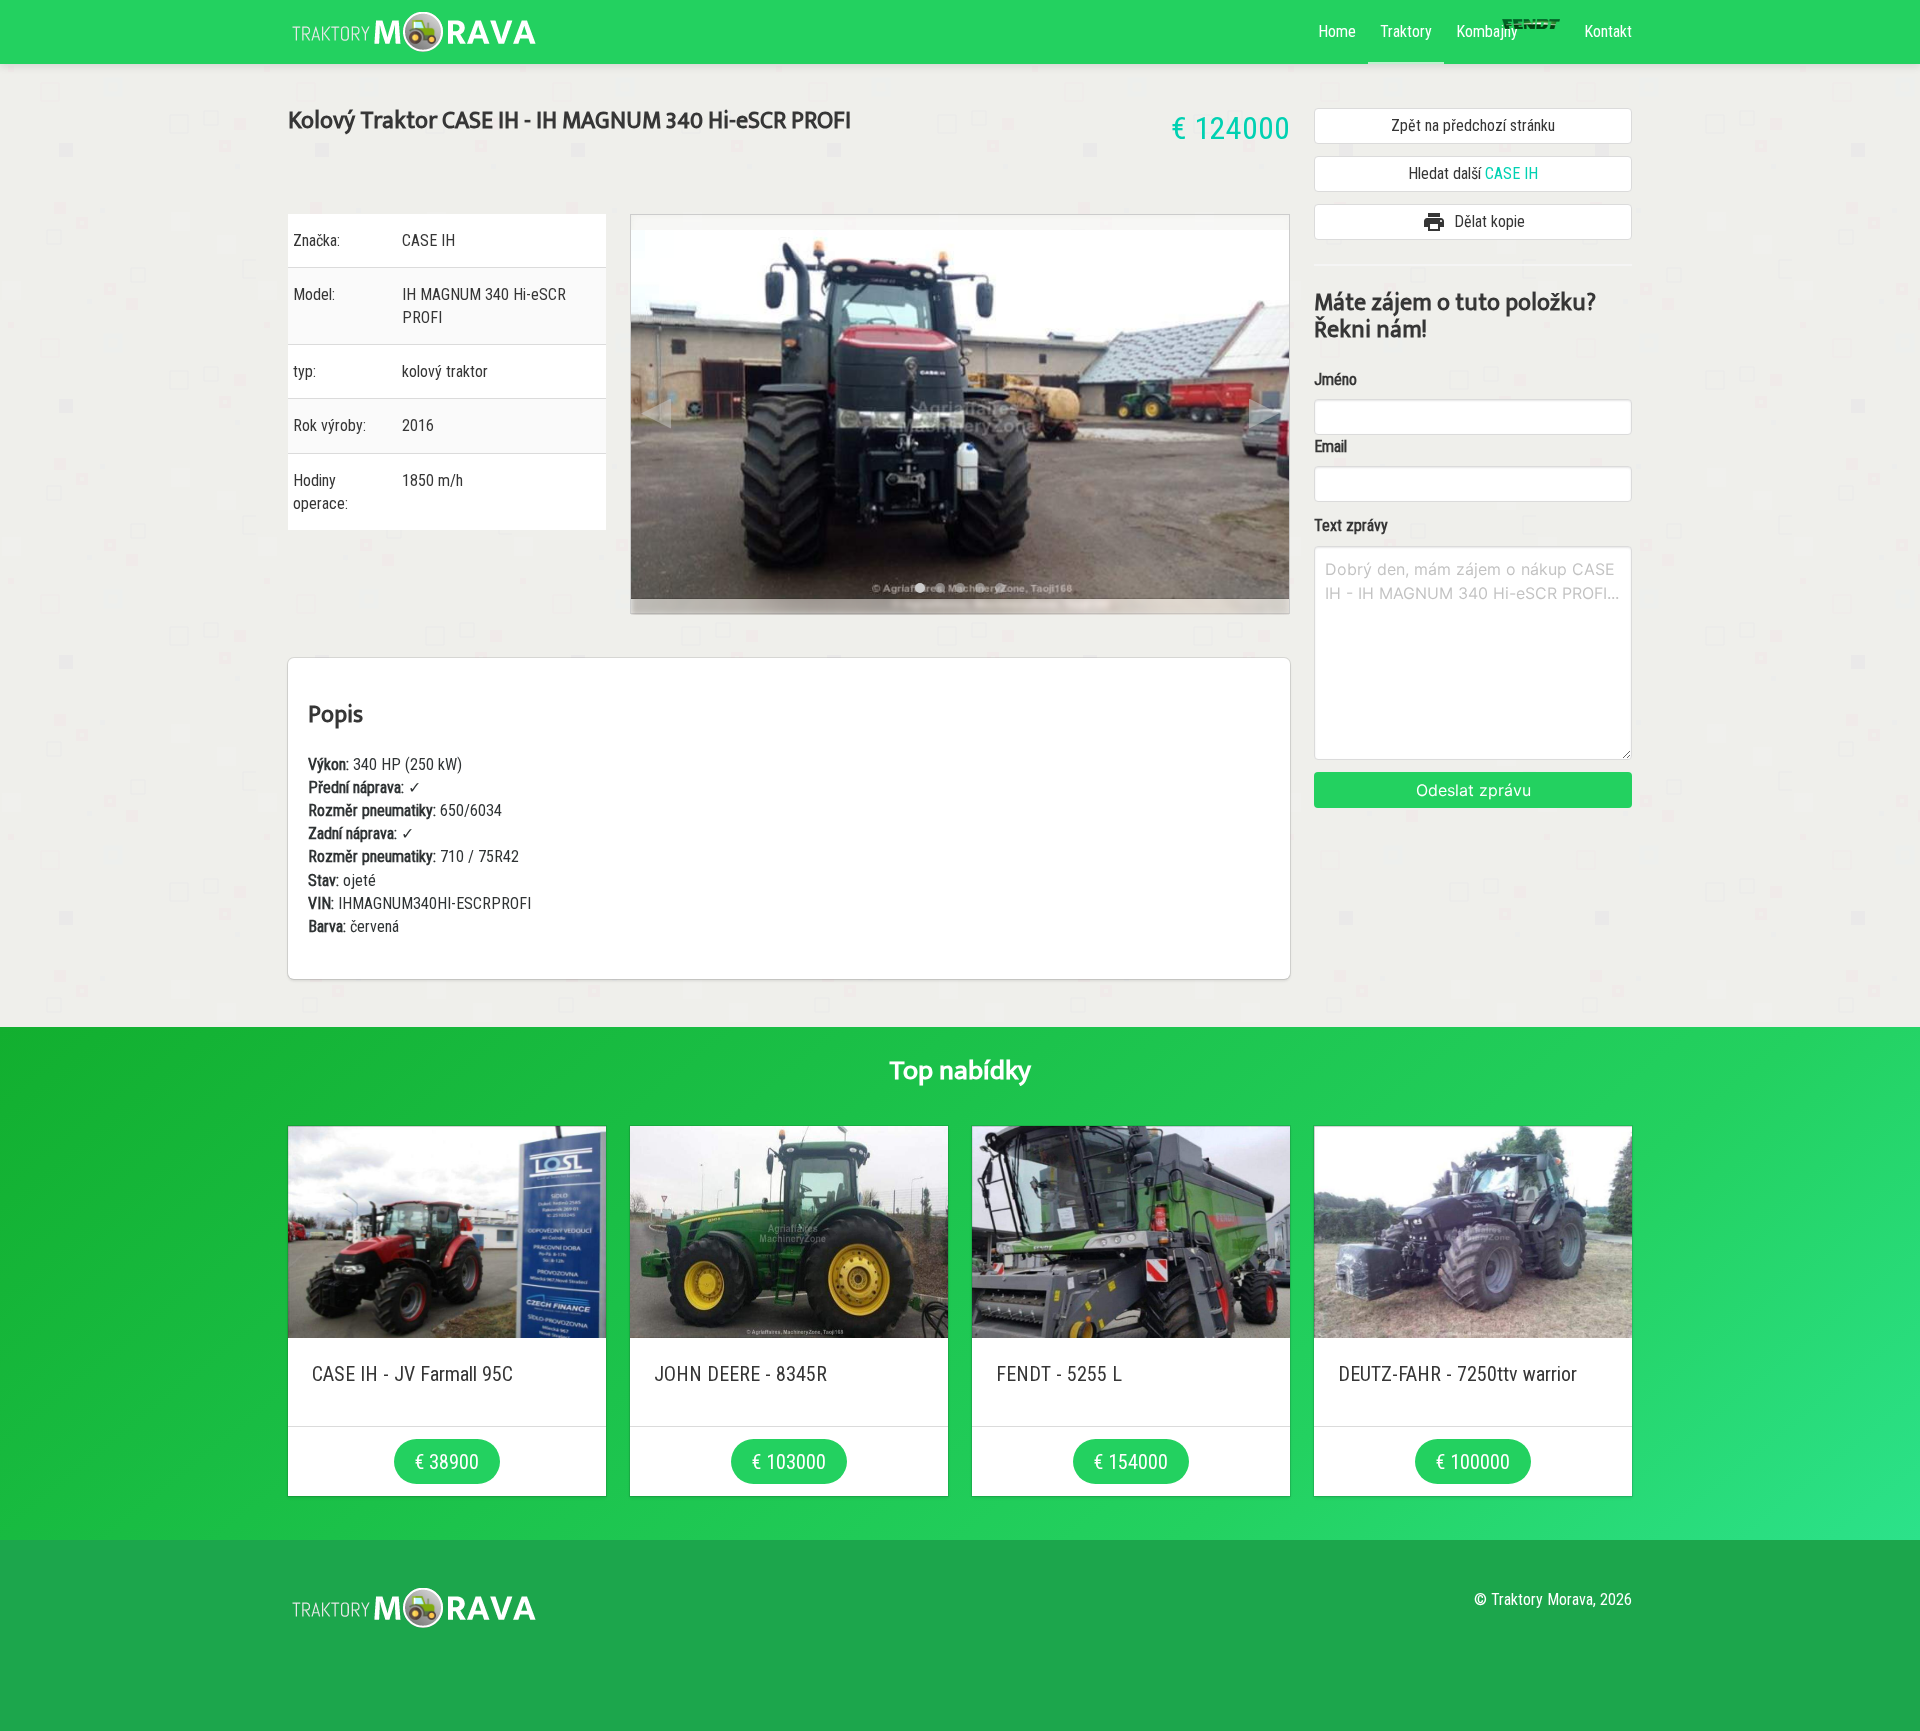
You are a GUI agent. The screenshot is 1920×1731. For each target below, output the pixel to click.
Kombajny (1487, 31)
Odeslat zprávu (1473, 790)
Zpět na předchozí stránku (1473, 125)
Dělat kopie (1473, 222)
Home (1337, 31)
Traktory (1406, 31)
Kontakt (1608, 31)
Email (1330, 446)
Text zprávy (1351, 525)
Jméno (1335, 379)
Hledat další (1473, 173)
